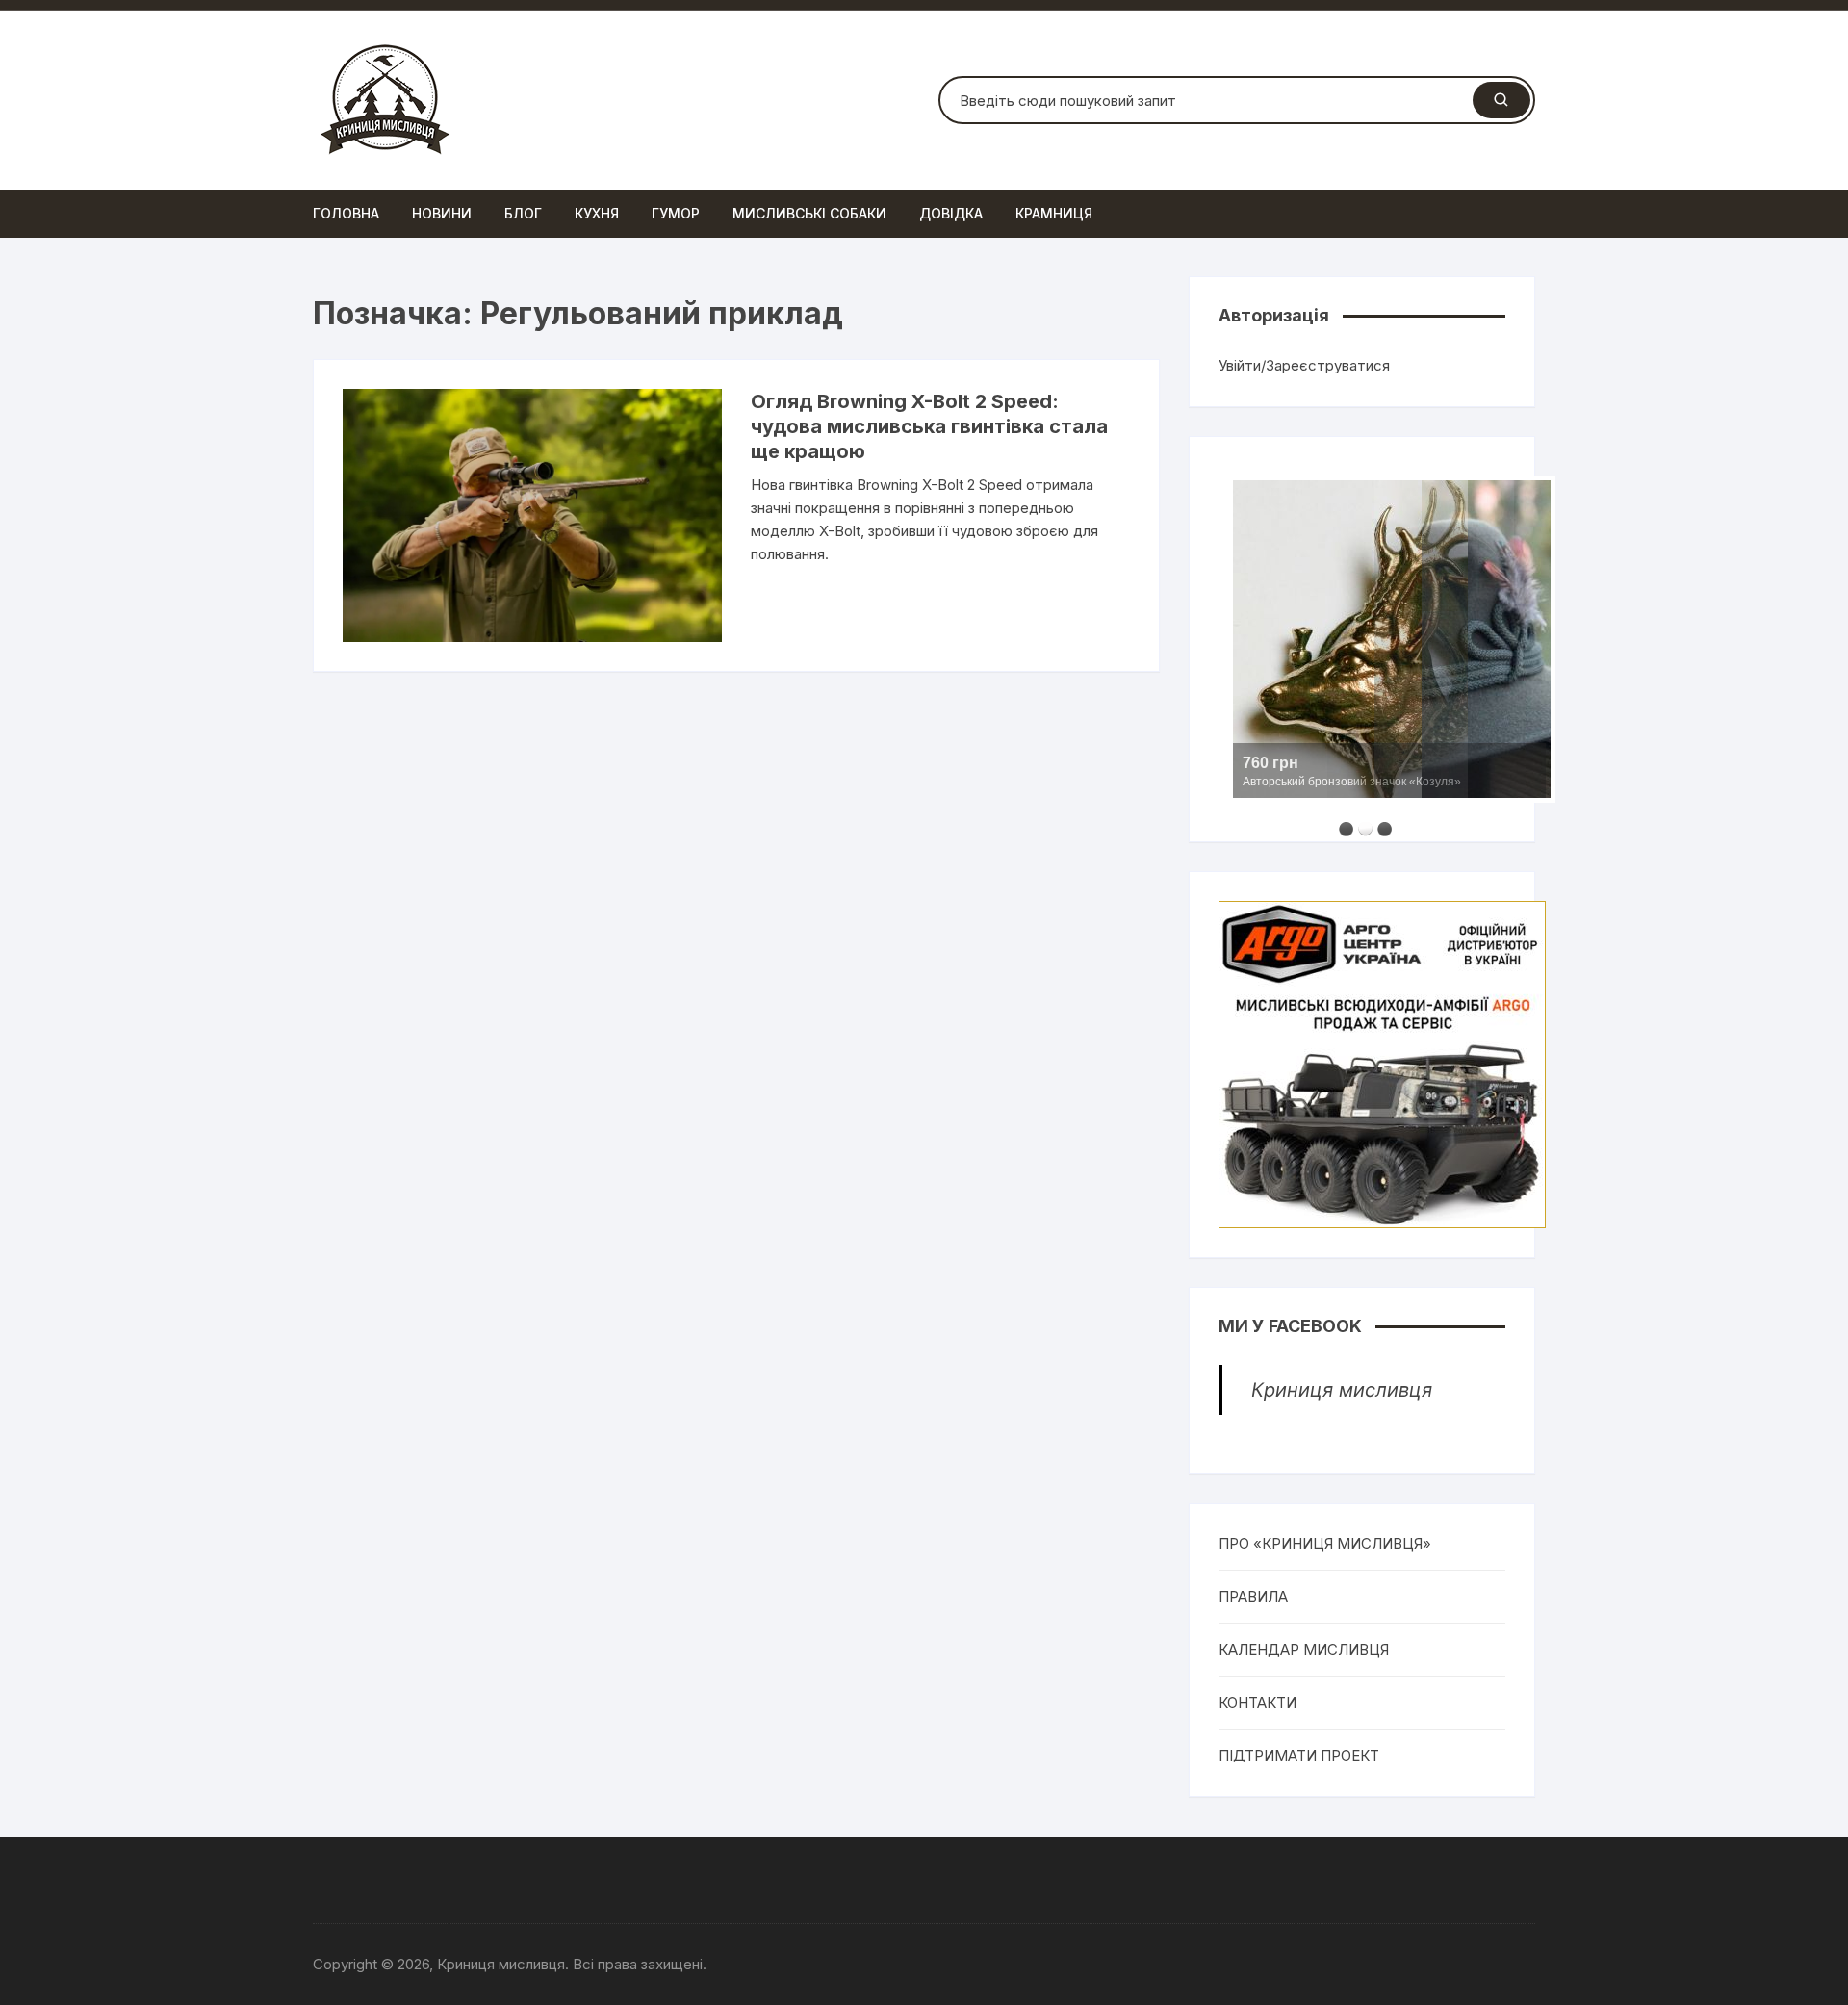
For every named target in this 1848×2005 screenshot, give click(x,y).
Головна (346, 213)
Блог (523, 213)
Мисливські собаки (809, 213)
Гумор (676, 213)
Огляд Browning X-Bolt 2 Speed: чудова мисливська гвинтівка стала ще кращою (929, 426)
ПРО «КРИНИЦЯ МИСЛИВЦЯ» (1325, 1543)
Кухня (597, 213)
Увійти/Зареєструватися (1304, 365)
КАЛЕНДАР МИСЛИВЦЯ (1304, 1649)
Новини (442, 213)
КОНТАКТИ (1258, 1702)
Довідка (951, 213)
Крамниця (1054, 213)
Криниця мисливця (1342, 1390)
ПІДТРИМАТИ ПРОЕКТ (1299, 1755)
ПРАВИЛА (1253, 1596)
